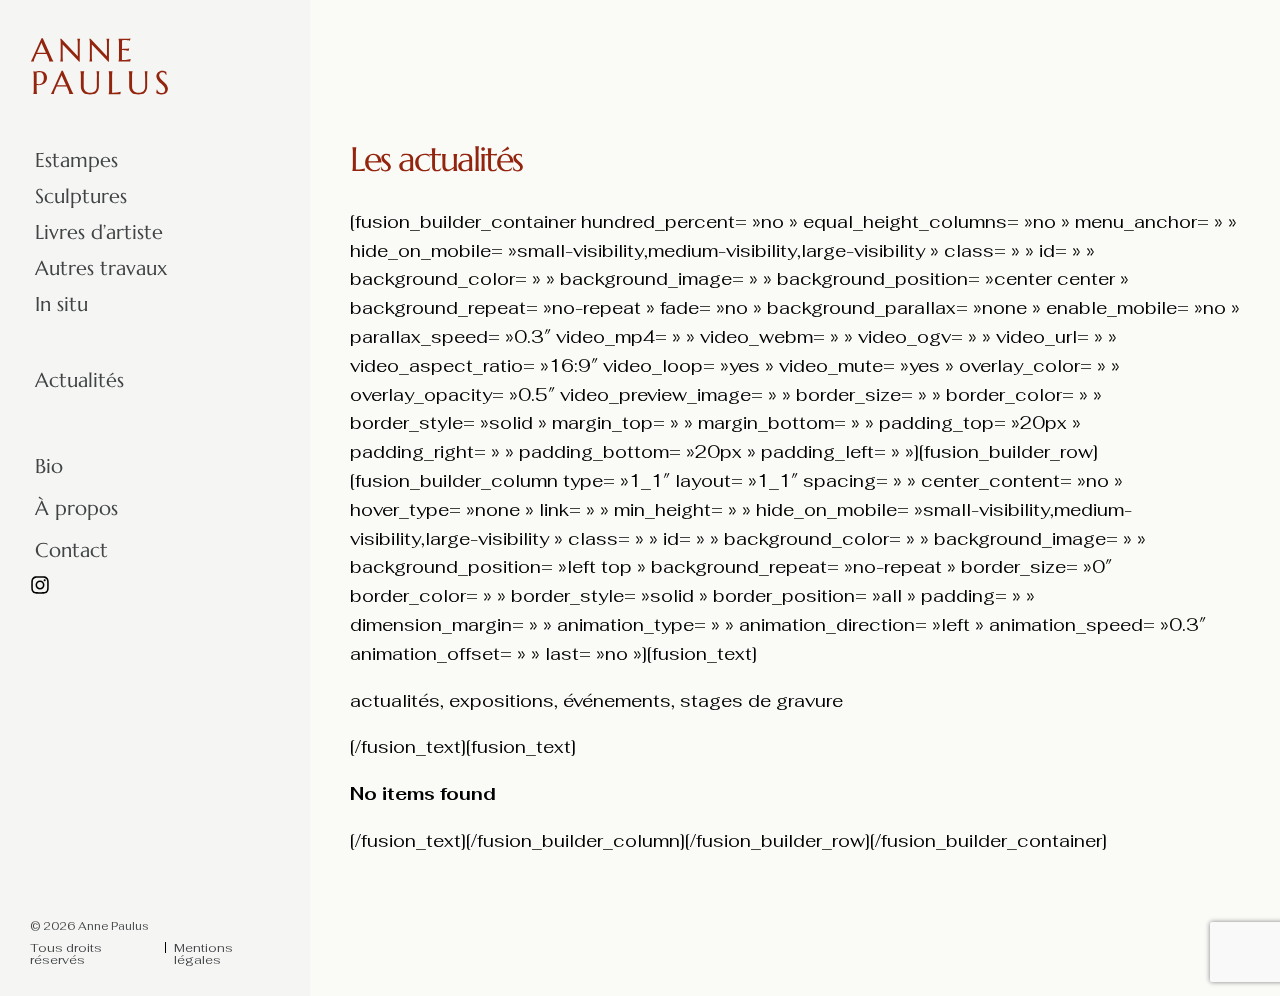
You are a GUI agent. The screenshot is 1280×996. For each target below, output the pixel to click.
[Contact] (210, 551)
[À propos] (210, 509)
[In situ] (210, 305)
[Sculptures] (210, 197)
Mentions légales (203, 954)
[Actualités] (210, 381)
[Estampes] (210, 161)
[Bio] (210, 467)
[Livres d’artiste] (210, 233)
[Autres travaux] (210, 269)
